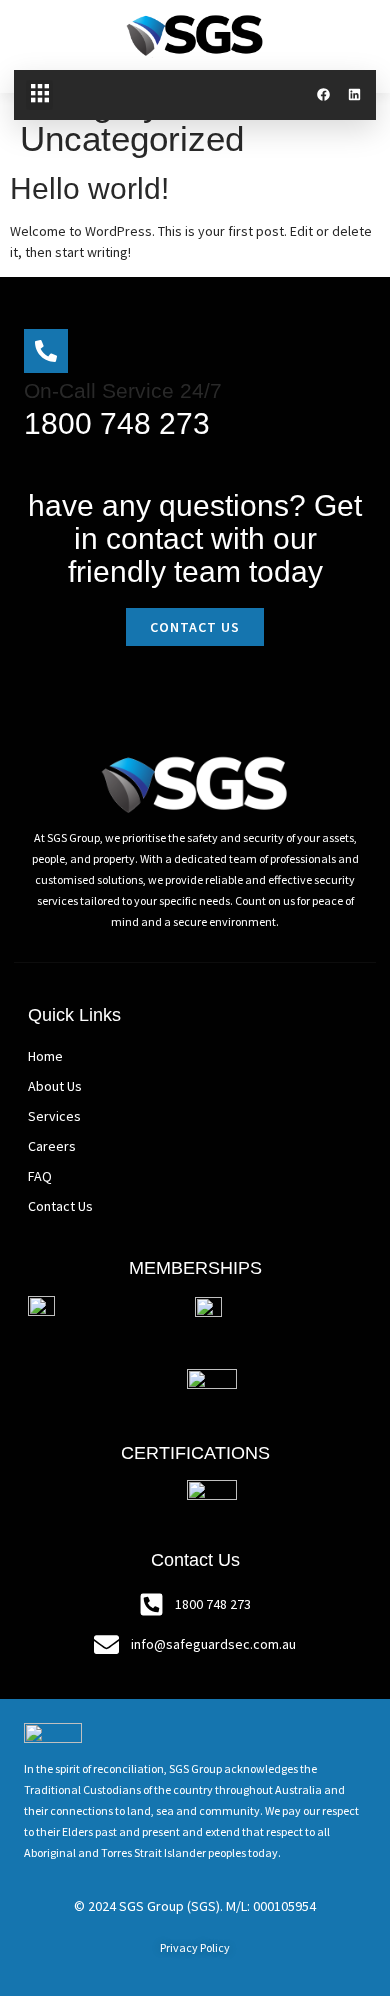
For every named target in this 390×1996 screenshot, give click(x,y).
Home (45, 1056)
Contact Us (60, 1206)
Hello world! (89, 188)
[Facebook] (323, 94)
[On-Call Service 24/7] (46, 351)
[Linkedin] (354, 94)
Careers (52, 1146)
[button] (39, 95)
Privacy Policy (195, 1947)
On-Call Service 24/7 (123, 390)
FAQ (40, 1176)
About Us (55, 1086)
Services (54, 1116)
